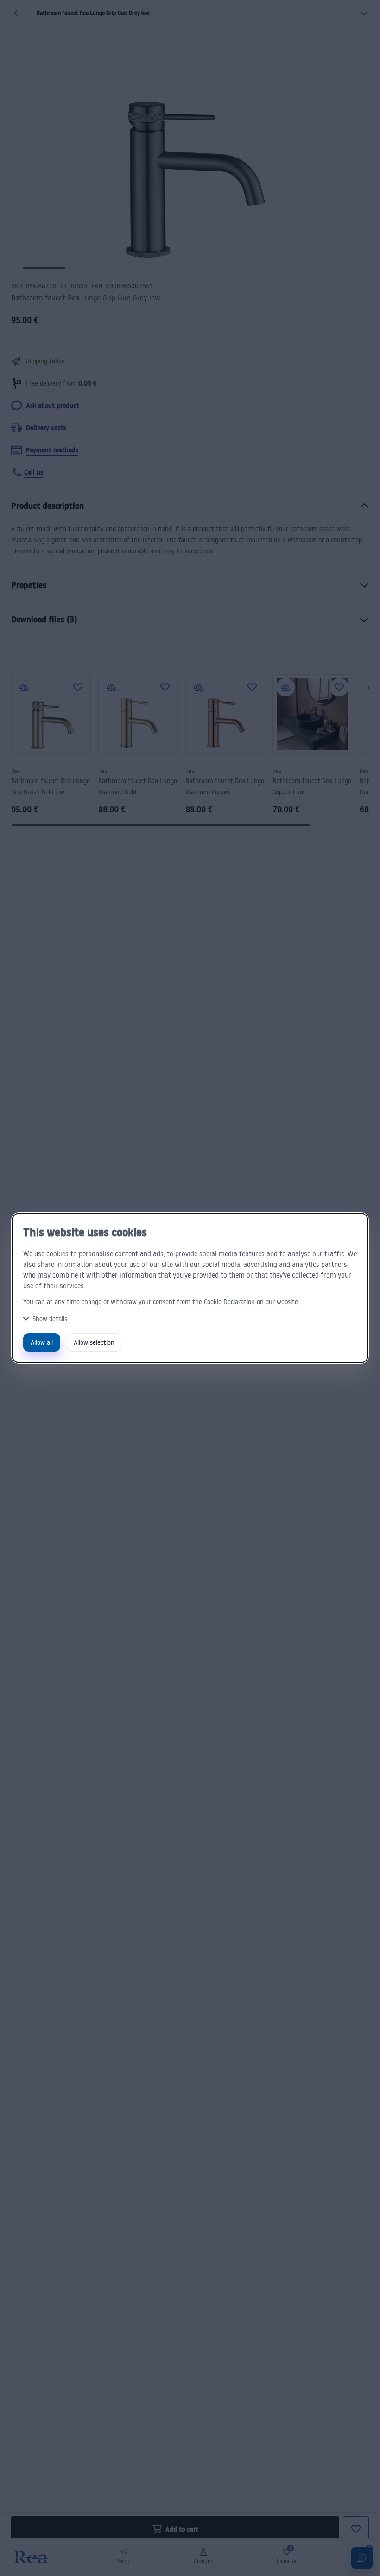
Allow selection (94, 1342)
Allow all (42, 1342)
